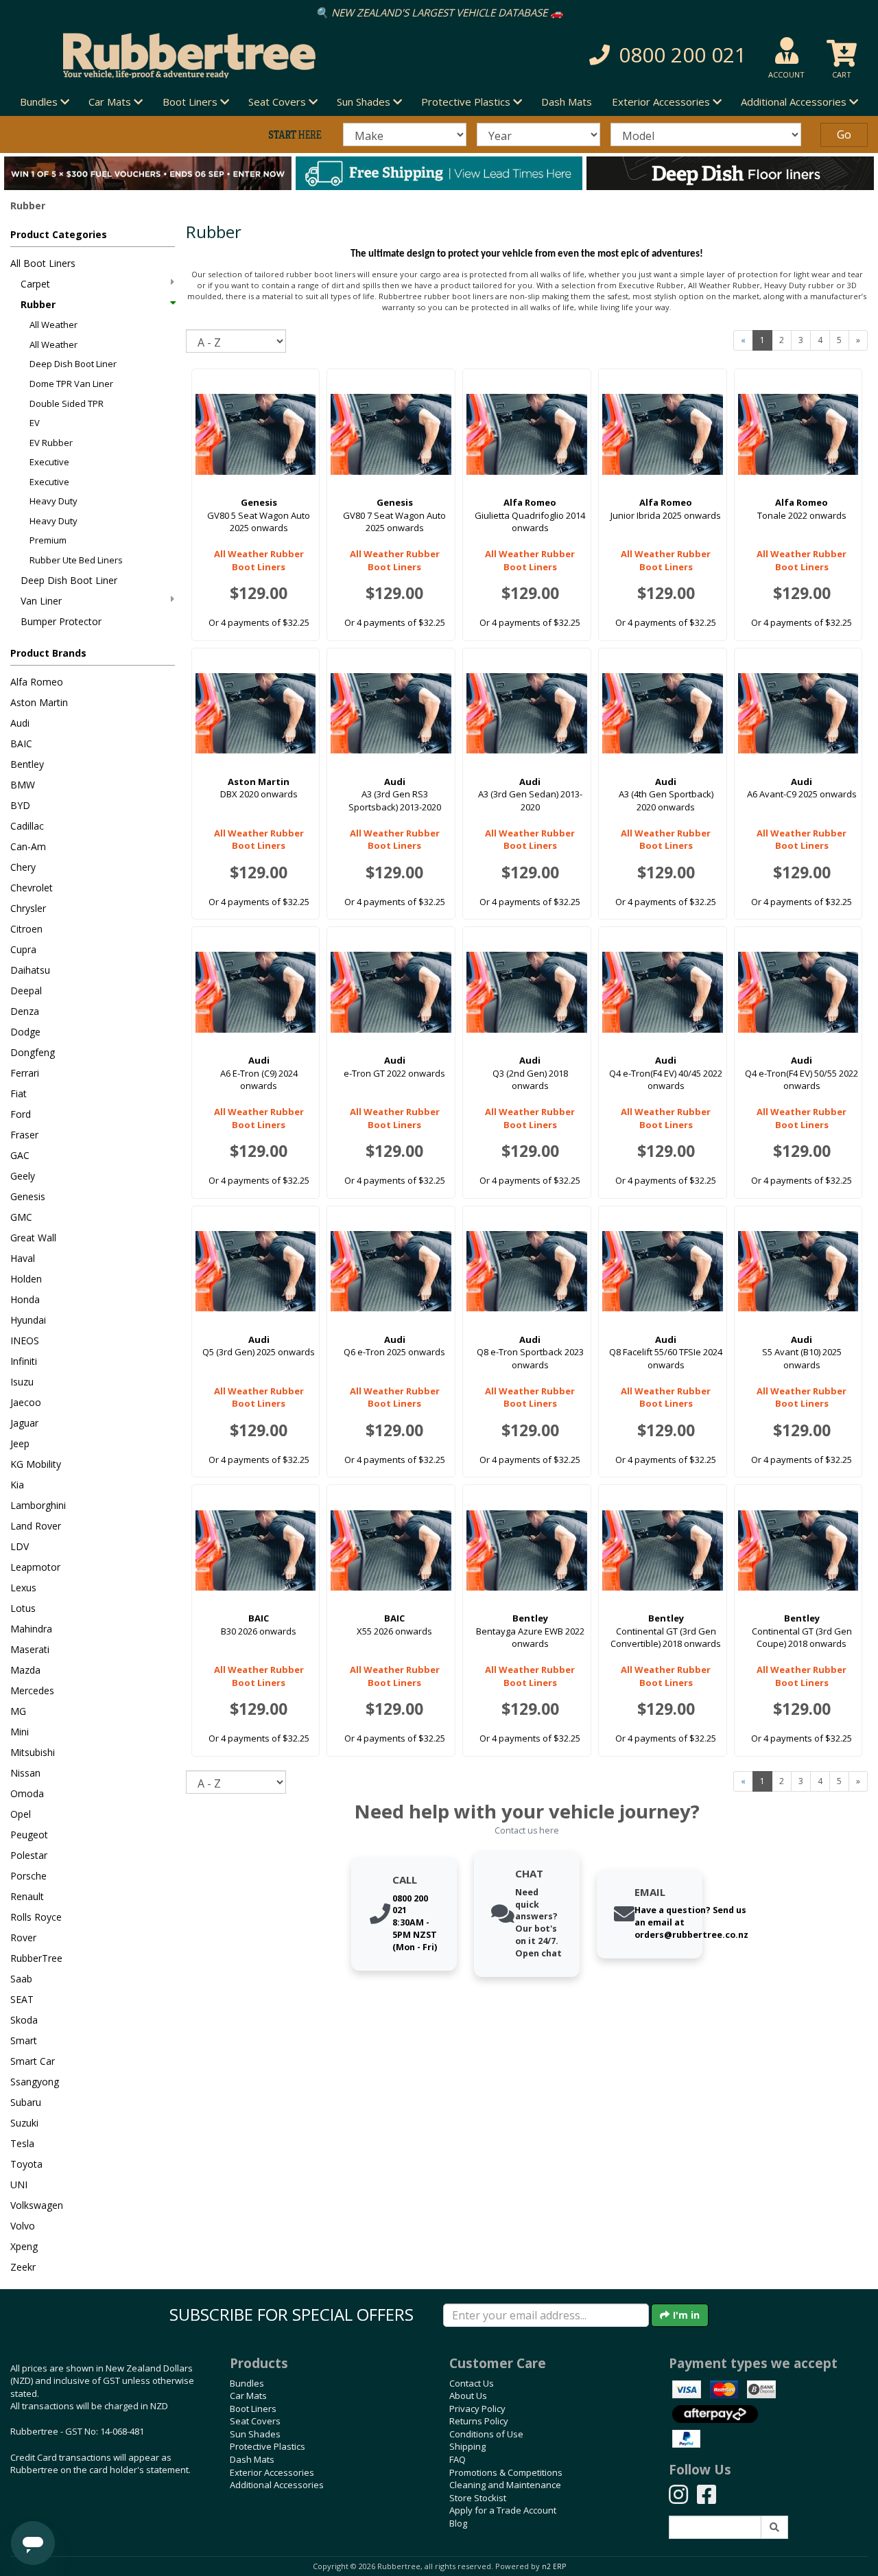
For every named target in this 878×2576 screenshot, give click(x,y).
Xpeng (24, 2246)
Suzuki (24, 2123)
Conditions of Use (486, 2434)
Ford (21, 1114)
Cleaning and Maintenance (505, 2485)
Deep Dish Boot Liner (73, 364)
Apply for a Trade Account (503, 2510)
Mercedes (32, 1690)
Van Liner (41, 601)
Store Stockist (478, 2498)
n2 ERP (554, 2566)
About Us (468, 2396)
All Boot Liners (43, 263)
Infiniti (24, 1361)
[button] (621, 55)
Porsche (28, 1876)
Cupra (23, 949)
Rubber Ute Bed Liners (76, 560)
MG (18, 1711)
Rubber (38, 304)
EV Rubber (51, 443)
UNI (19, 2185)
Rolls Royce (36, 1917)
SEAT (22, 1999)
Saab (21, 1979)
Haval (23, 1258)
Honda (25, 1299)
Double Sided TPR (67, 403)
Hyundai (28, 1320)
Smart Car (33, 2061)
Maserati (30, 1649)
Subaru (26, 2102)
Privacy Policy (477, 2409)
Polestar (29, 1855)
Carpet (35, 284)
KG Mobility (36, 1464)
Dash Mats (567, 102)
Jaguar (24, 1423)
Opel (21, 1814)
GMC (21, 1217)
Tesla (22, 2143)
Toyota (26, 2164)
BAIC (21, 743)
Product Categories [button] (59, 234)
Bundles (247, 2383)
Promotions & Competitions (506, 2472)
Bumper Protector (61, 621)
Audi (20, 723)
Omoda (27, 1793)
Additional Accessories (277, 2485)
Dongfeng (33, 1052)
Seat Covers (255, 2421)
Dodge (25, 1032)
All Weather (54, 325)
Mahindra (31, 1629)
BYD (20, 805)
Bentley (27, 764)
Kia (17, 1485)
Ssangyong (35, 2082)
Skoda (24, 2020)
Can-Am (28, 846)
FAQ (458, 2459)
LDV (20, 1546)
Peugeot (29, 1835)
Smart (24, 2040)
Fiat (19, 1093)
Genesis (28, 1196)
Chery (23, 867)
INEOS (25, 1340)
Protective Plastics (268, 2446)
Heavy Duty (54, 501)
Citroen (26, 929)
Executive (49, 462)
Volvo (23, 2226)
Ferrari (25, 1073)
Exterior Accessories (272, 2472)
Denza (25, 1011)
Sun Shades (255, 2434)
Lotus (23, 1608)
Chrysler (28, 908)
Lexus (23, 1588)
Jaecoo (26, 1402)
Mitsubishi (33, 1752)
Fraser (24, 1135)
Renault (27, 1896)
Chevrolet (32, 888)
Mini (20, 1732)
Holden (26, 1279)
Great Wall (33, 1238)
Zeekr (23, 2267)
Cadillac (27, 826)
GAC (20, 1155)
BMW (23, 785)
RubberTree (36, 1958)
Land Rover (36, 1526)
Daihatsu (30, 970)
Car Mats (248, 2396)
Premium (48, 540)
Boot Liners (253, 2409)
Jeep (20, 1443)
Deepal (26, 991)
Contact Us (472, 2383)
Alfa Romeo (37, 682)
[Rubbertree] (201, 56)
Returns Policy (479, 2421)
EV (35, 423)
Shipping (467, 2446)
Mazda (25, 1670)
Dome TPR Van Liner (71, 384)
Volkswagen (37, 2205)
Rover (23, 1937)
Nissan (25, 1773)
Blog (458, 2523)
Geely (23, 1176)
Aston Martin (39, 702)
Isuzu (22, 1382)
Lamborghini (38, 1505)
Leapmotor (35, 1567)
